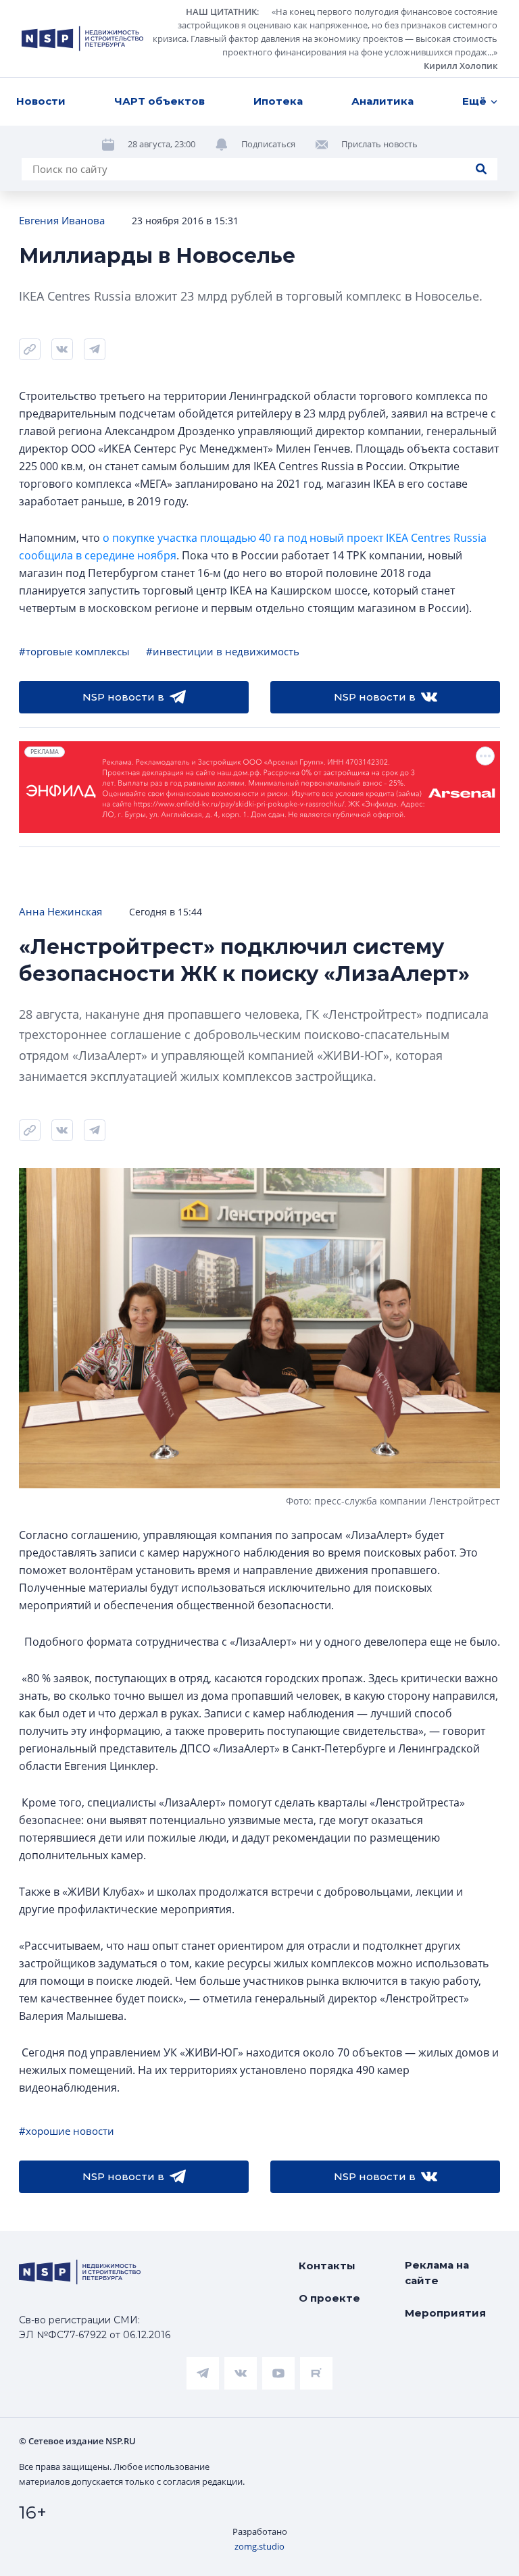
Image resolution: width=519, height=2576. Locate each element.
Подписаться (268, 144)
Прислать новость (379, 144)
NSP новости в (123, 697)
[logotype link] (82, 39)
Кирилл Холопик (461, 66)
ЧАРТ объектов (159, 101)
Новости (41, 101)
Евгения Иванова (62, 220)
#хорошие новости (67, 2131)
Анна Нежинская (60, 911)
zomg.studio (259, 2546)
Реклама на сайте (437, 2273)
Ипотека (278, 101)
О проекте (329, 2298)
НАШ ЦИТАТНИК (221, 11)
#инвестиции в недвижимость (223, 651)
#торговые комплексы (74, 651)
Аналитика (382, 101)
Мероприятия (445, 2313)
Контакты (327, 2266)
